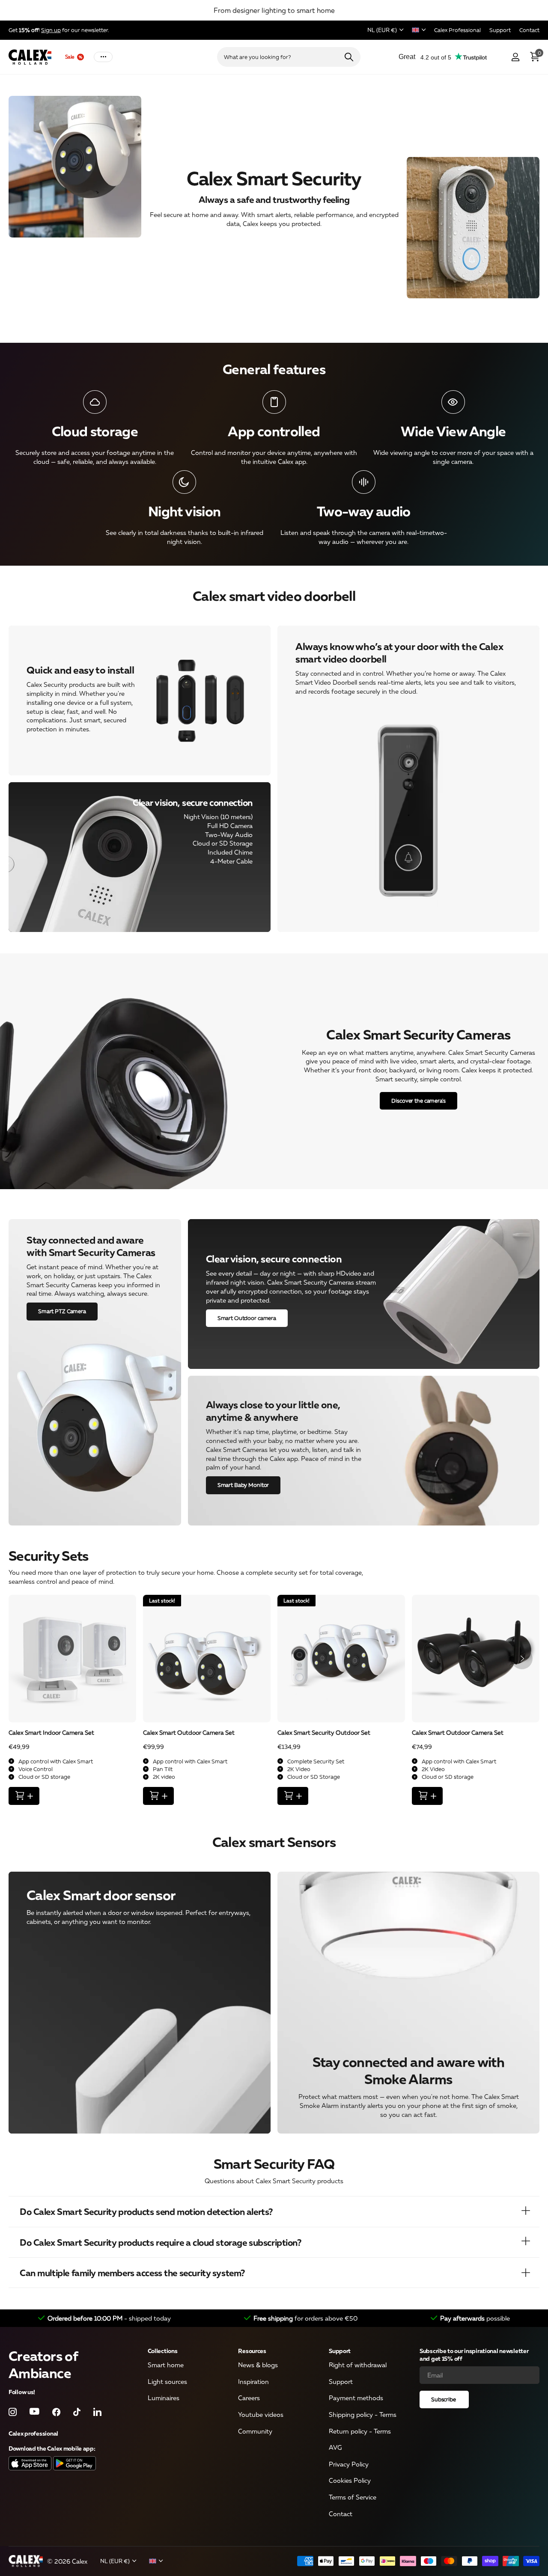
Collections (163, 2351)
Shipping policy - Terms (363, 2414)
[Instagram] (13, 2411)
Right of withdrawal (358, 2365)
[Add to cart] (24, 1796)
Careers (249, 2398)
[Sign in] (515, 57)
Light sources (167, 2381)
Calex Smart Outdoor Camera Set (189, 1732)
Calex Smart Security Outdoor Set (324, 1732)
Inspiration (253, 2381)
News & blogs (258, 2365)
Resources (252, 2351)
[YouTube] (34, 2412)
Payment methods (356, 2398)
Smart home (166, 2365)
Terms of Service (353, 2497)
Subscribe (444, 2399)
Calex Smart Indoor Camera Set (51, 1732)
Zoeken (349, 57)
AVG (335, 2447)
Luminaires (164, 2398)
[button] (522, 1659)
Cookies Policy (350, 2480)
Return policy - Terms (360, 2431)
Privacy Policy (349, 2464)
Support (340, 2351)
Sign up (51, 30)
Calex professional (33, 2433)
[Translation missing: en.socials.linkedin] (97, 2411)
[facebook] (56, 2411)
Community (255, 2431)
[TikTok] (77, 2411)
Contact (341, 2514)
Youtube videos (261, 2414)
